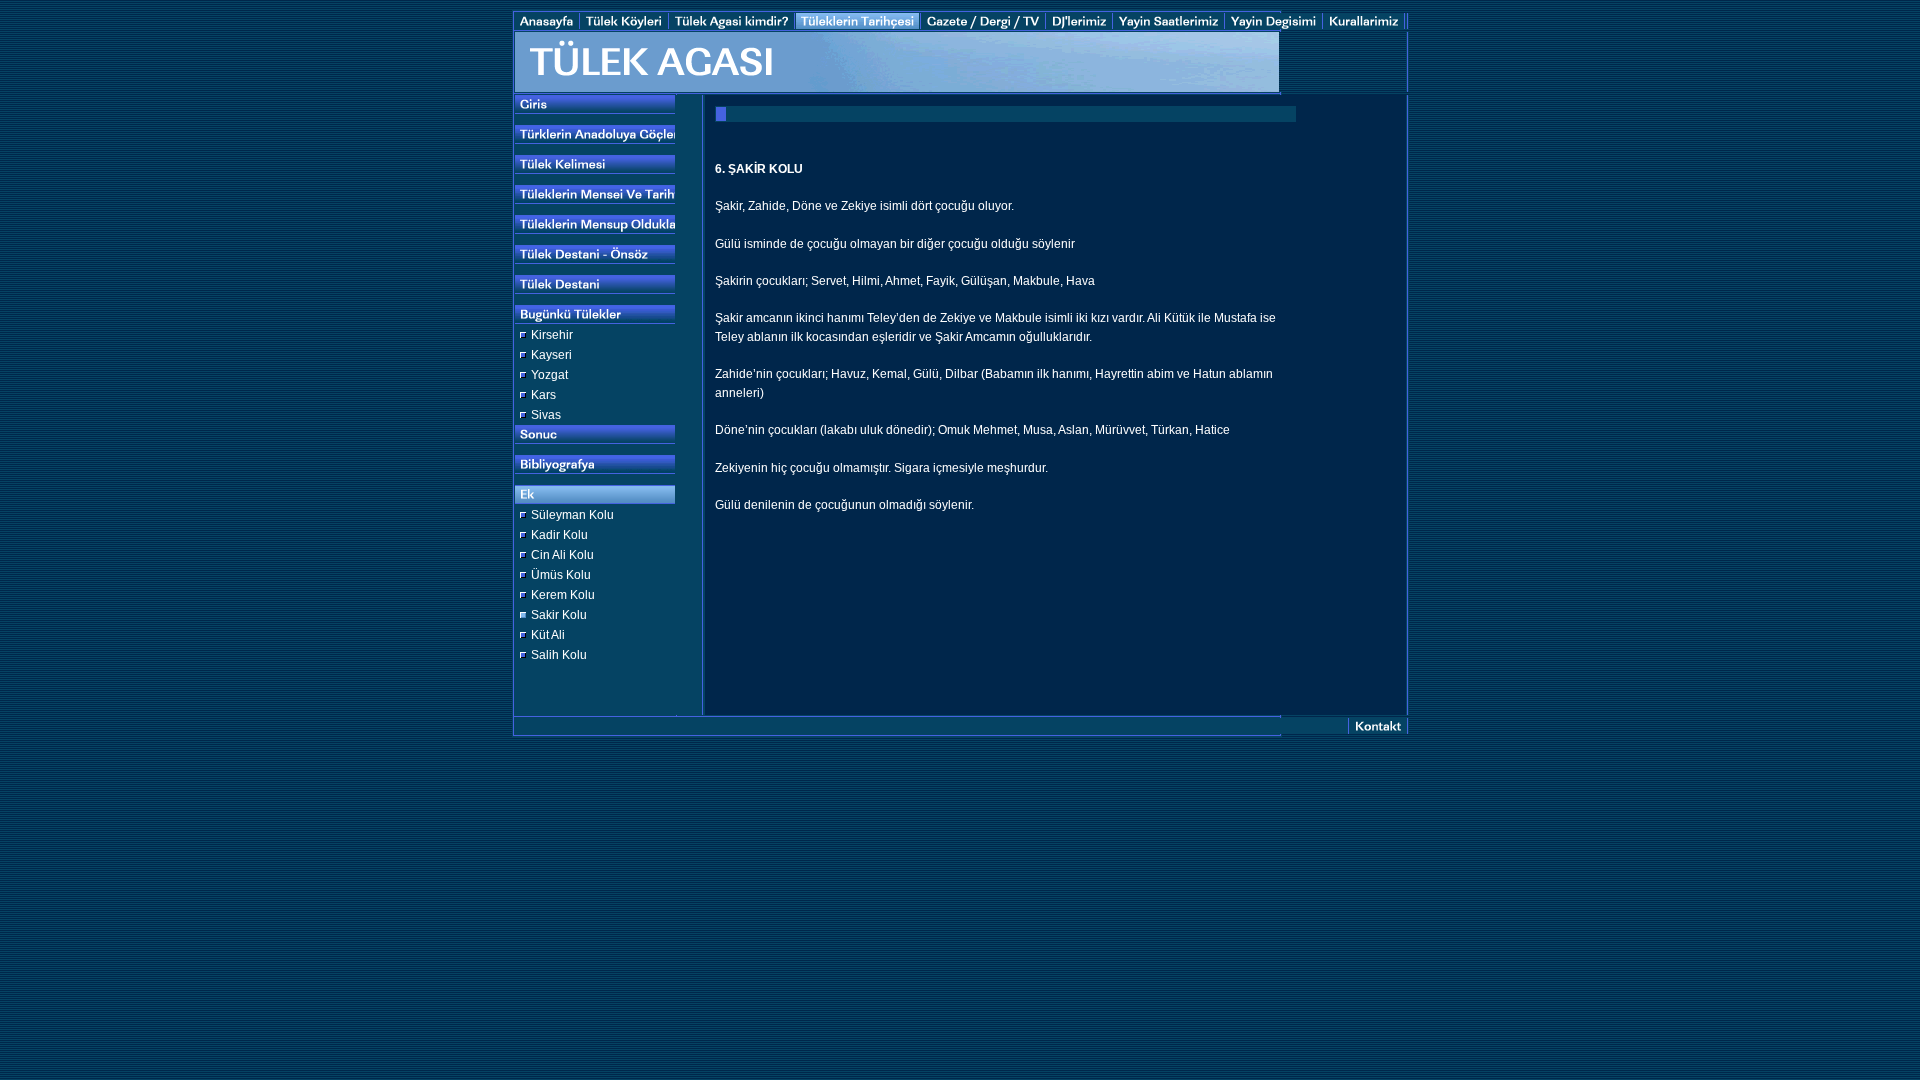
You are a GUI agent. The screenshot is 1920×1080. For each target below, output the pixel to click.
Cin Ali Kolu (562, 555)
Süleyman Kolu (572, 515)
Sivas (546, 415)
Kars (543, 395)
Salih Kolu (559, 655)
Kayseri (551, 355)
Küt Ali (548, 635)
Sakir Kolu (559, 615)
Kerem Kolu (563, 595)
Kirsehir (552, 335)
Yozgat (549, 375)
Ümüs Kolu (561, 575)
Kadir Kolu (559, 535)
